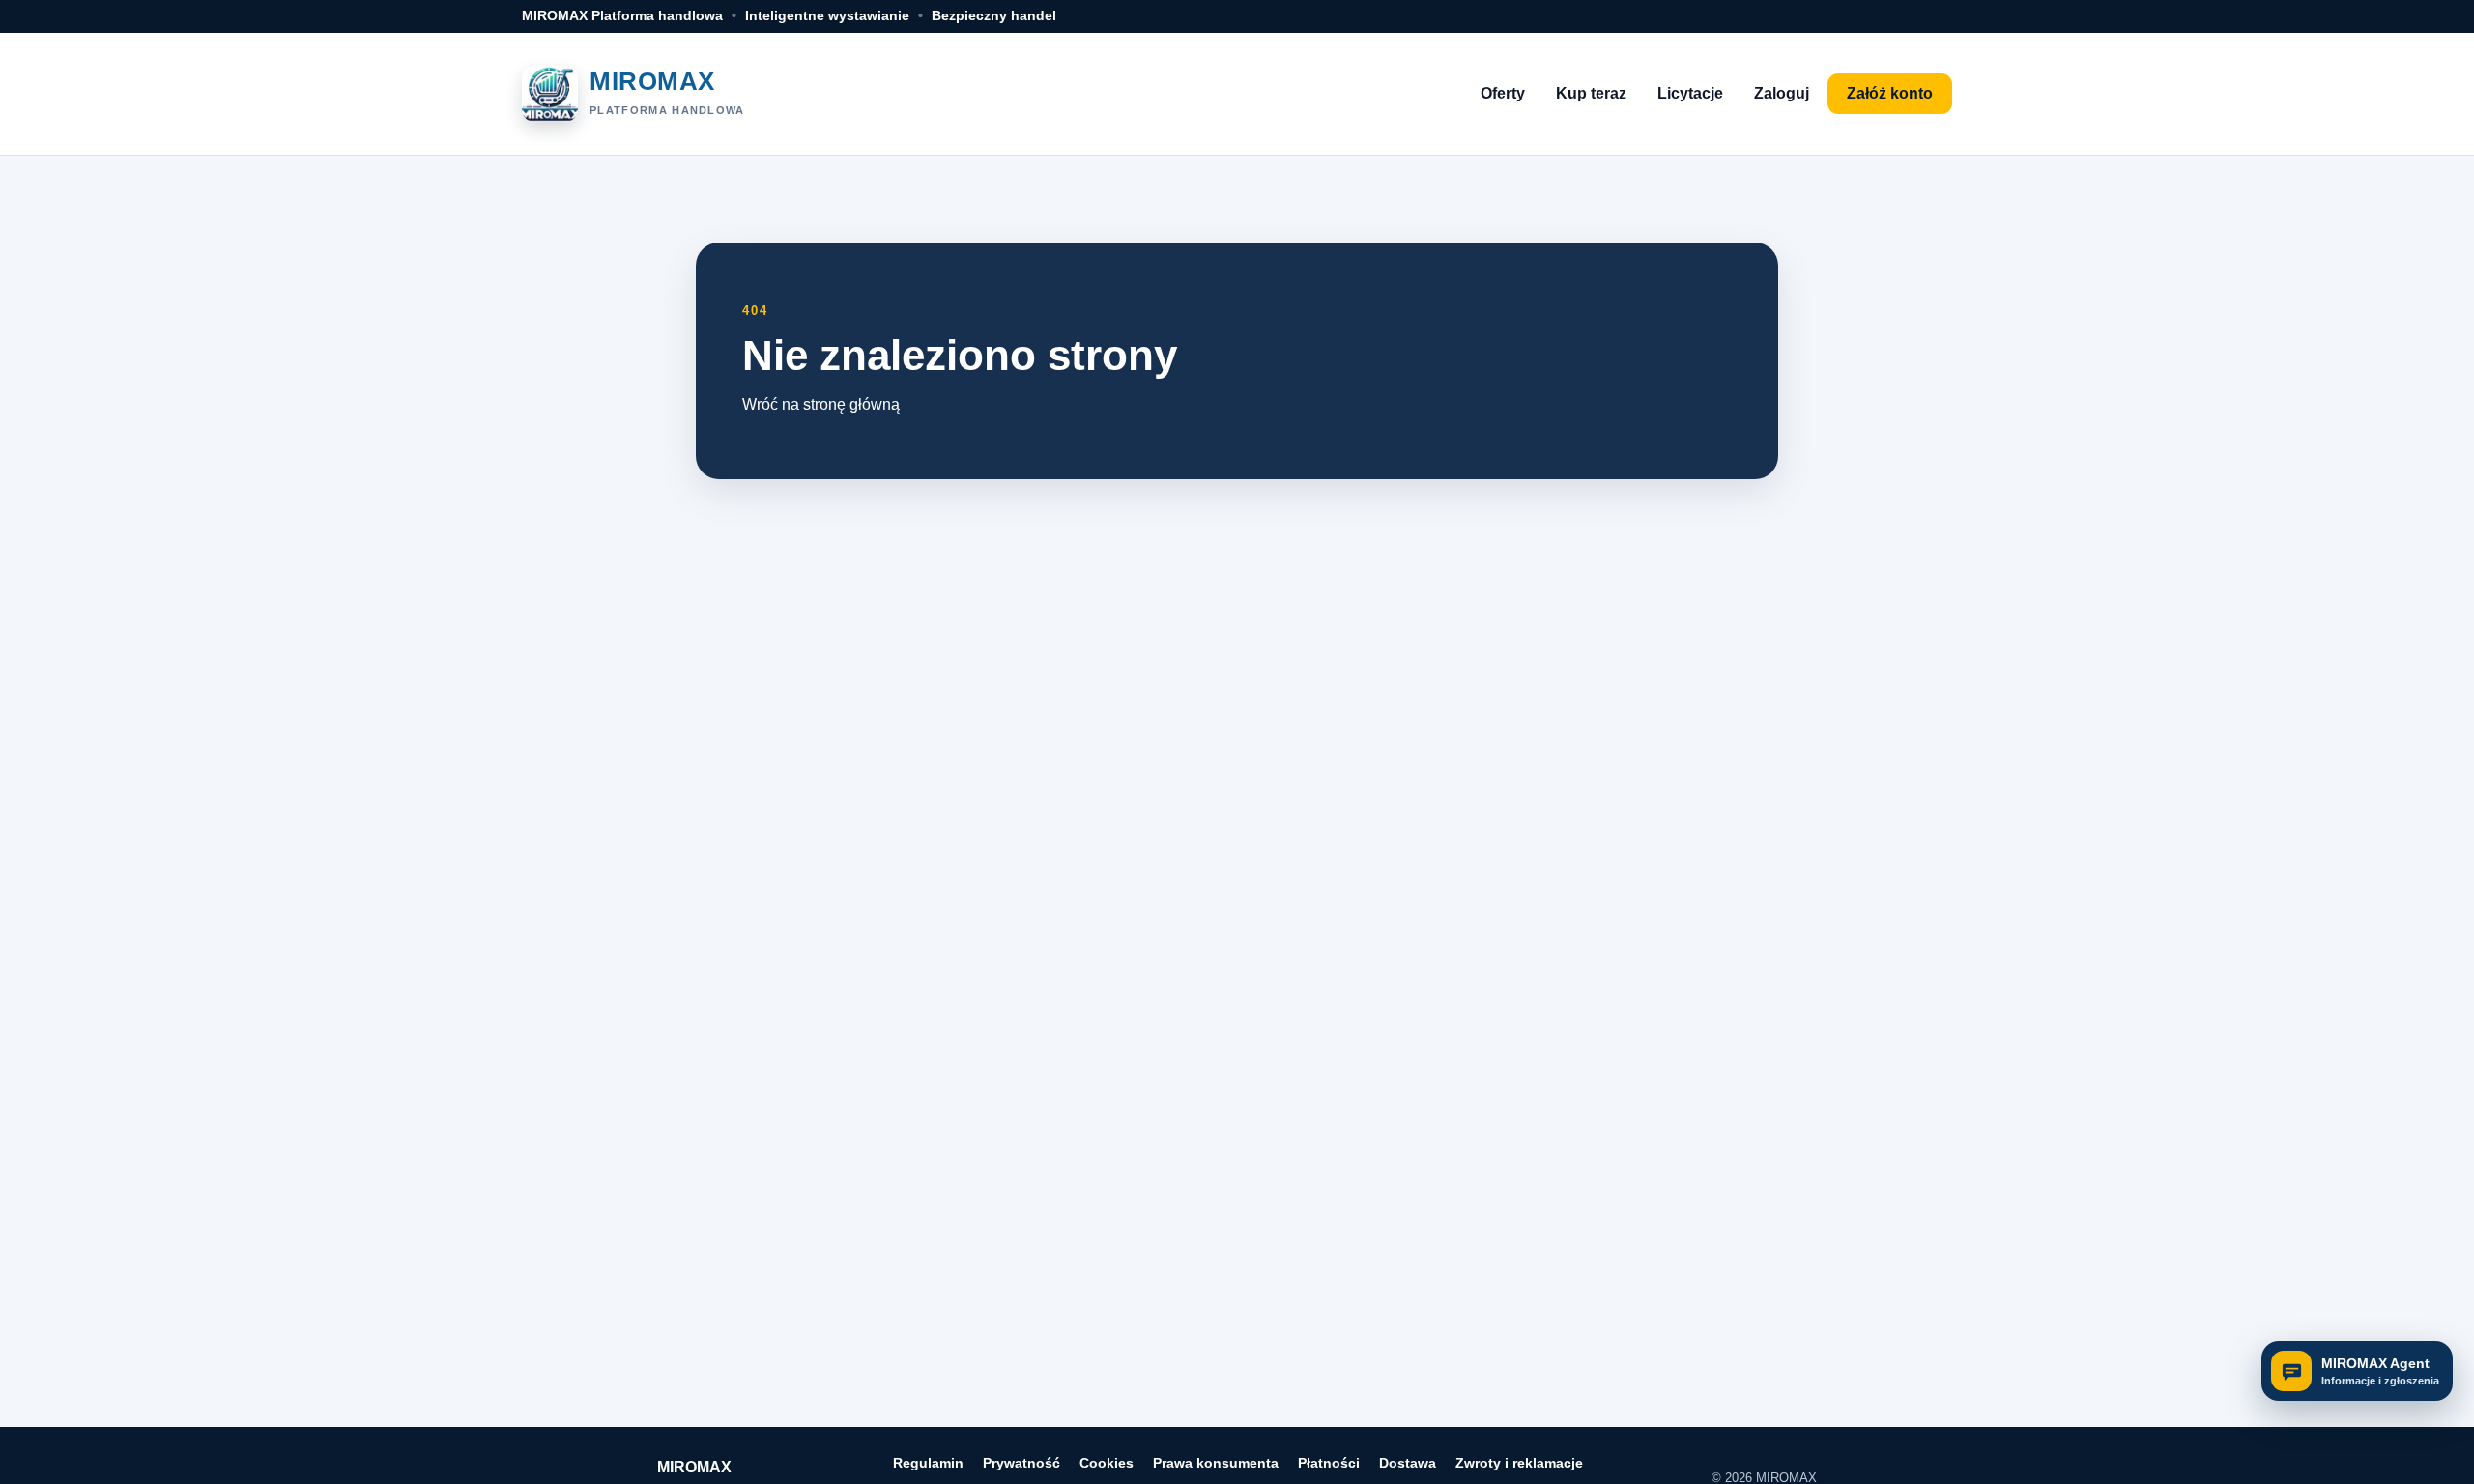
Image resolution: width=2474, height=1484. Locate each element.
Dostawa (1408, 1463)
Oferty (1503, 93)
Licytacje (1690, 93)
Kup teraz (1591, 93)
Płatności (1329, 1463)
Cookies (1107, 1463)
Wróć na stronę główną (821, 404)
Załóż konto (1890, 93)
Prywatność (1021, 1463)
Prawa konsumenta (1216, 1463)
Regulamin (928, 1463)
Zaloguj (1782, 93)
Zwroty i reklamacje (1519, 1463)
